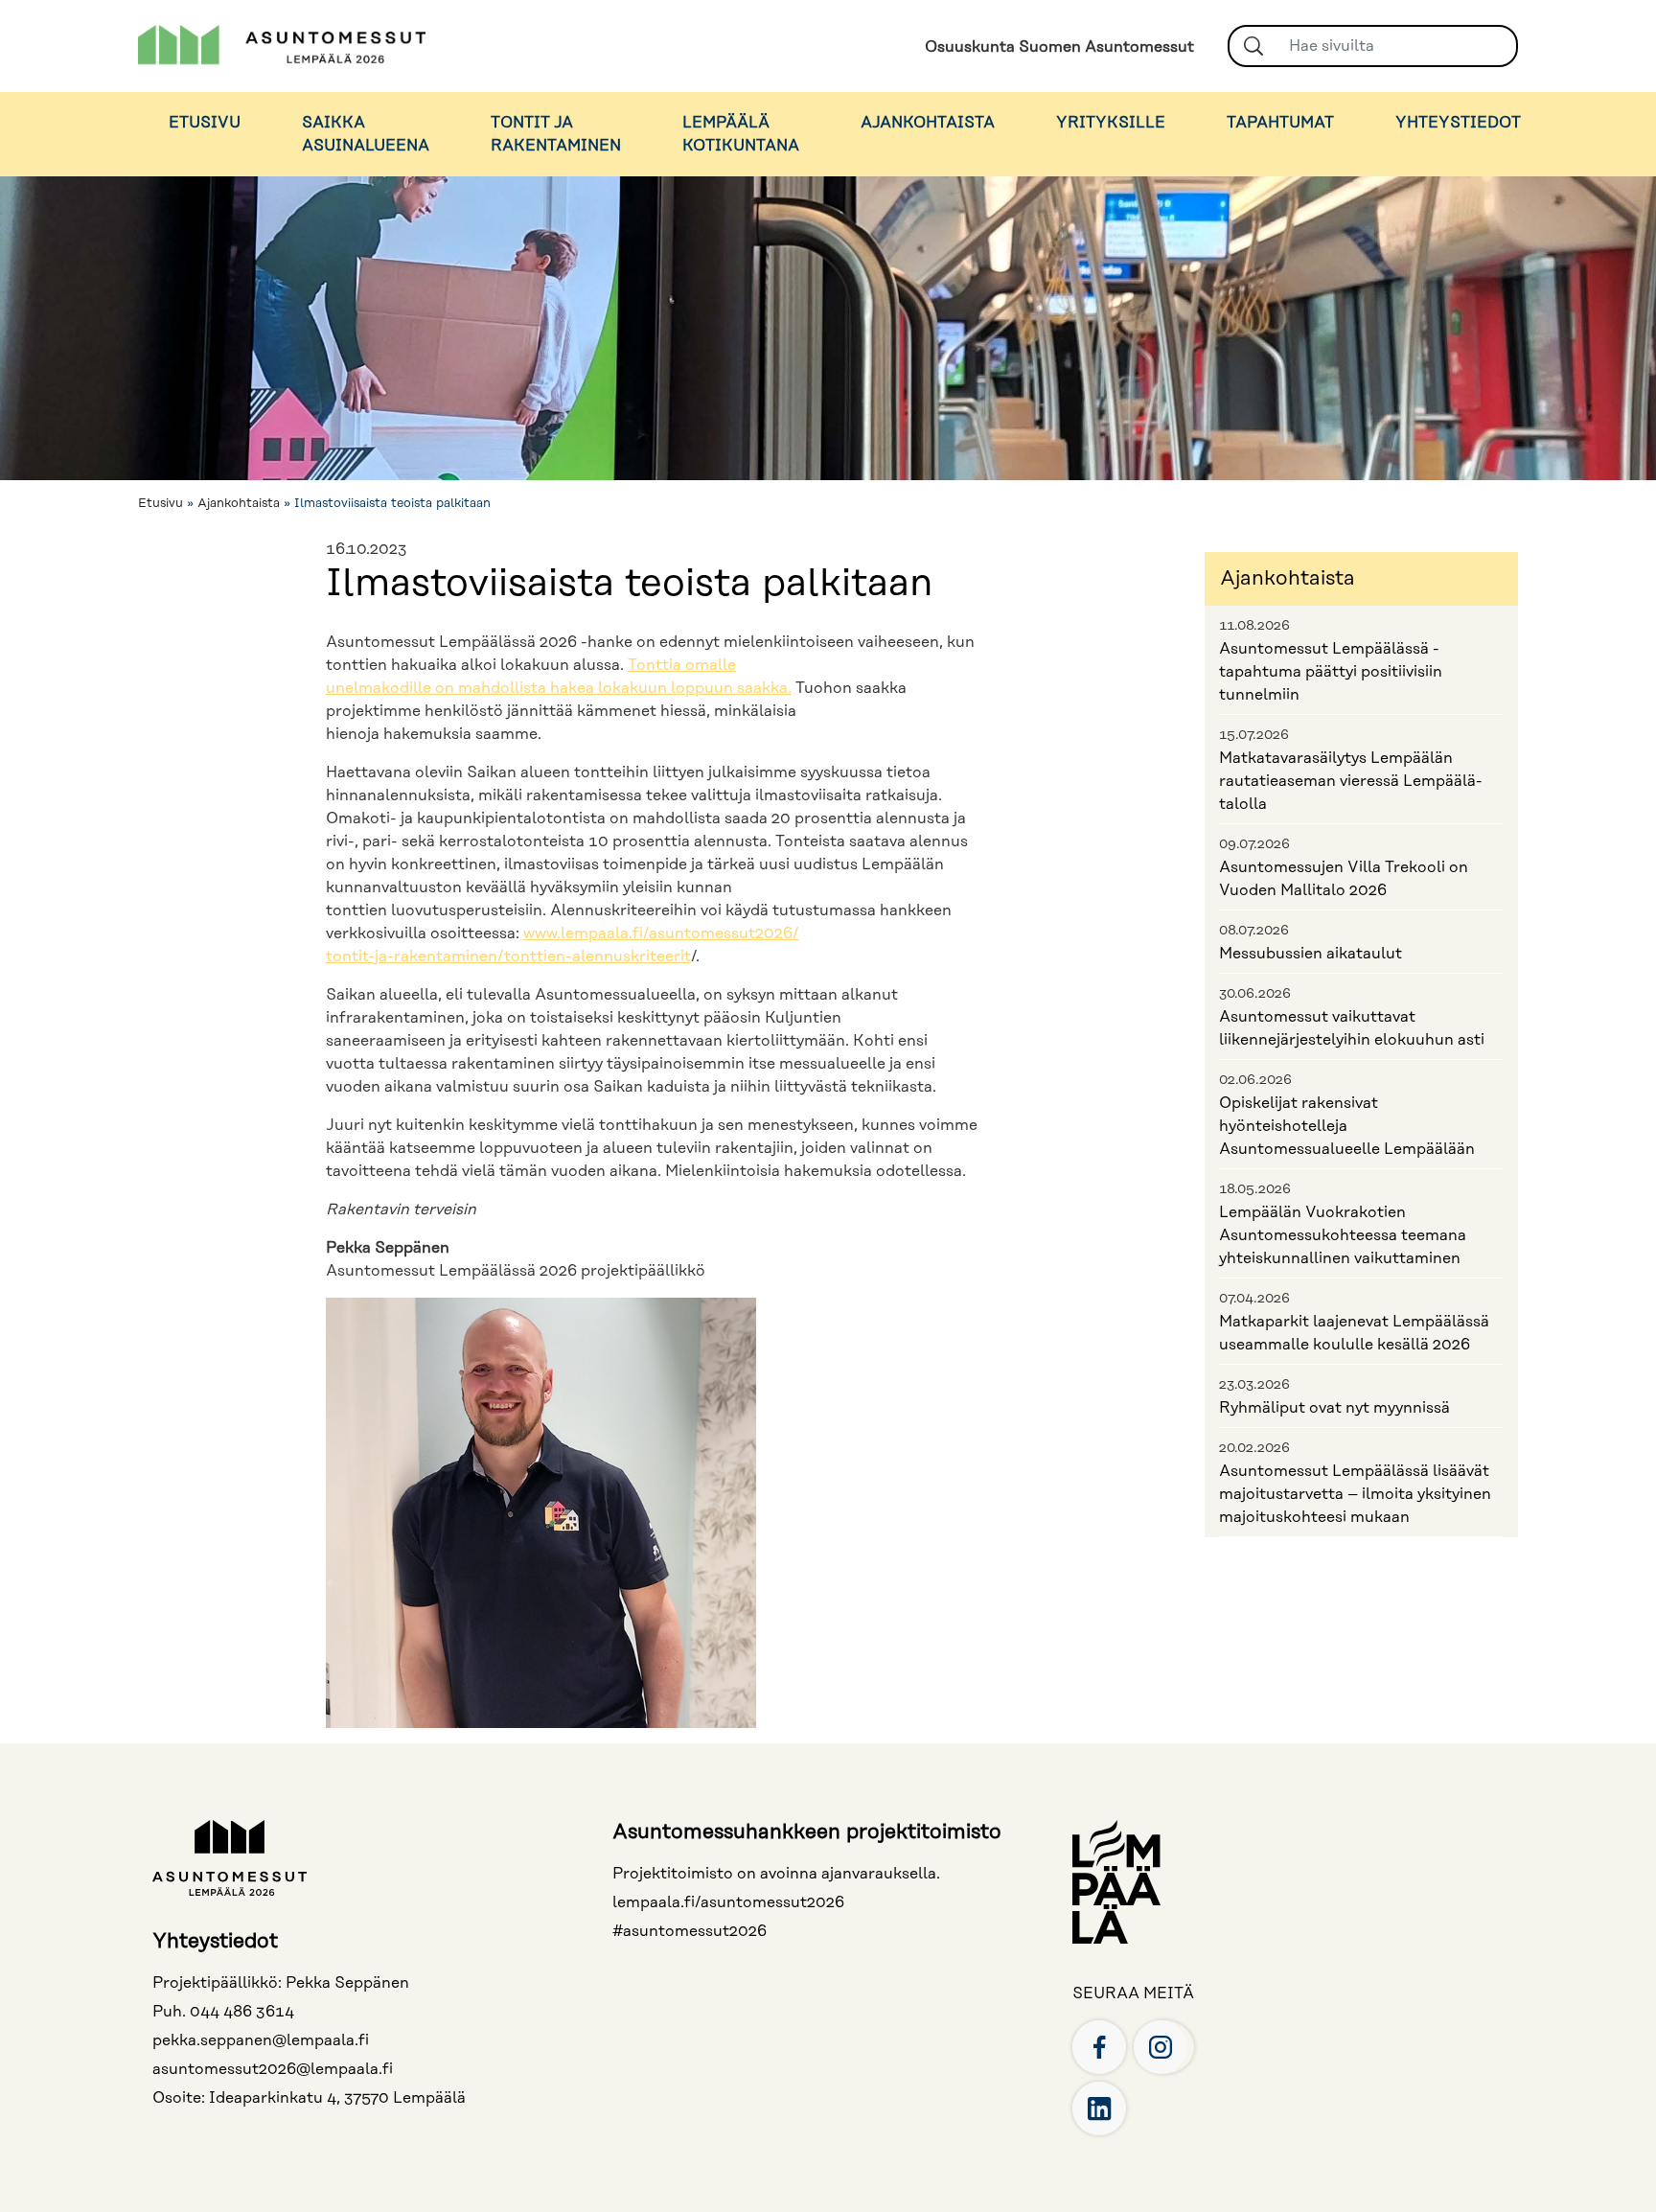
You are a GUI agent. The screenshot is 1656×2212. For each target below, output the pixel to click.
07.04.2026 (1254, 1299)
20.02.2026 (1254, 1448)
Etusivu (205, 123)
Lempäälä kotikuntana (741, 134)
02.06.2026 (1255, 1080)
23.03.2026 (1254, 1385)
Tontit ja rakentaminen (556, 134)
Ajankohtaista (928, 123)
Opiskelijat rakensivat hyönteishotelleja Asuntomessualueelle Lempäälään (1347, 1126)
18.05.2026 (1255, 1189)
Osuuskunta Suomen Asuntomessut (1059, 47)
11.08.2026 (1254, 626)
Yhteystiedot (1458, 123)
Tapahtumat (1280, 123)
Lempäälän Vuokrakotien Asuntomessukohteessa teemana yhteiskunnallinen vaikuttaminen (1343, 1235)
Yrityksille (1111, 123)
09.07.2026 (1254, 844)
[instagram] (1161, 2046)
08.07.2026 (1254, 931)
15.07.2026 (1254, 735)
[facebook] (1099, 2046)
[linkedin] (1099, 2108)
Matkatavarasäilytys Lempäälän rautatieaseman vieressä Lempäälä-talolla (1351, 781)
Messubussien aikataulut (1311, 954)
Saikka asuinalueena (366, 134)
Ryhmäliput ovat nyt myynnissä (1334, 1408)
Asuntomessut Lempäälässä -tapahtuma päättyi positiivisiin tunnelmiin (1331, 672)
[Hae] (1253, 46)
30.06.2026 (1255, 994)
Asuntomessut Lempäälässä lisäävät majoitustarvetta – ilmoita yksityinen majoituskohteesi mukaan (1355, 1494)
